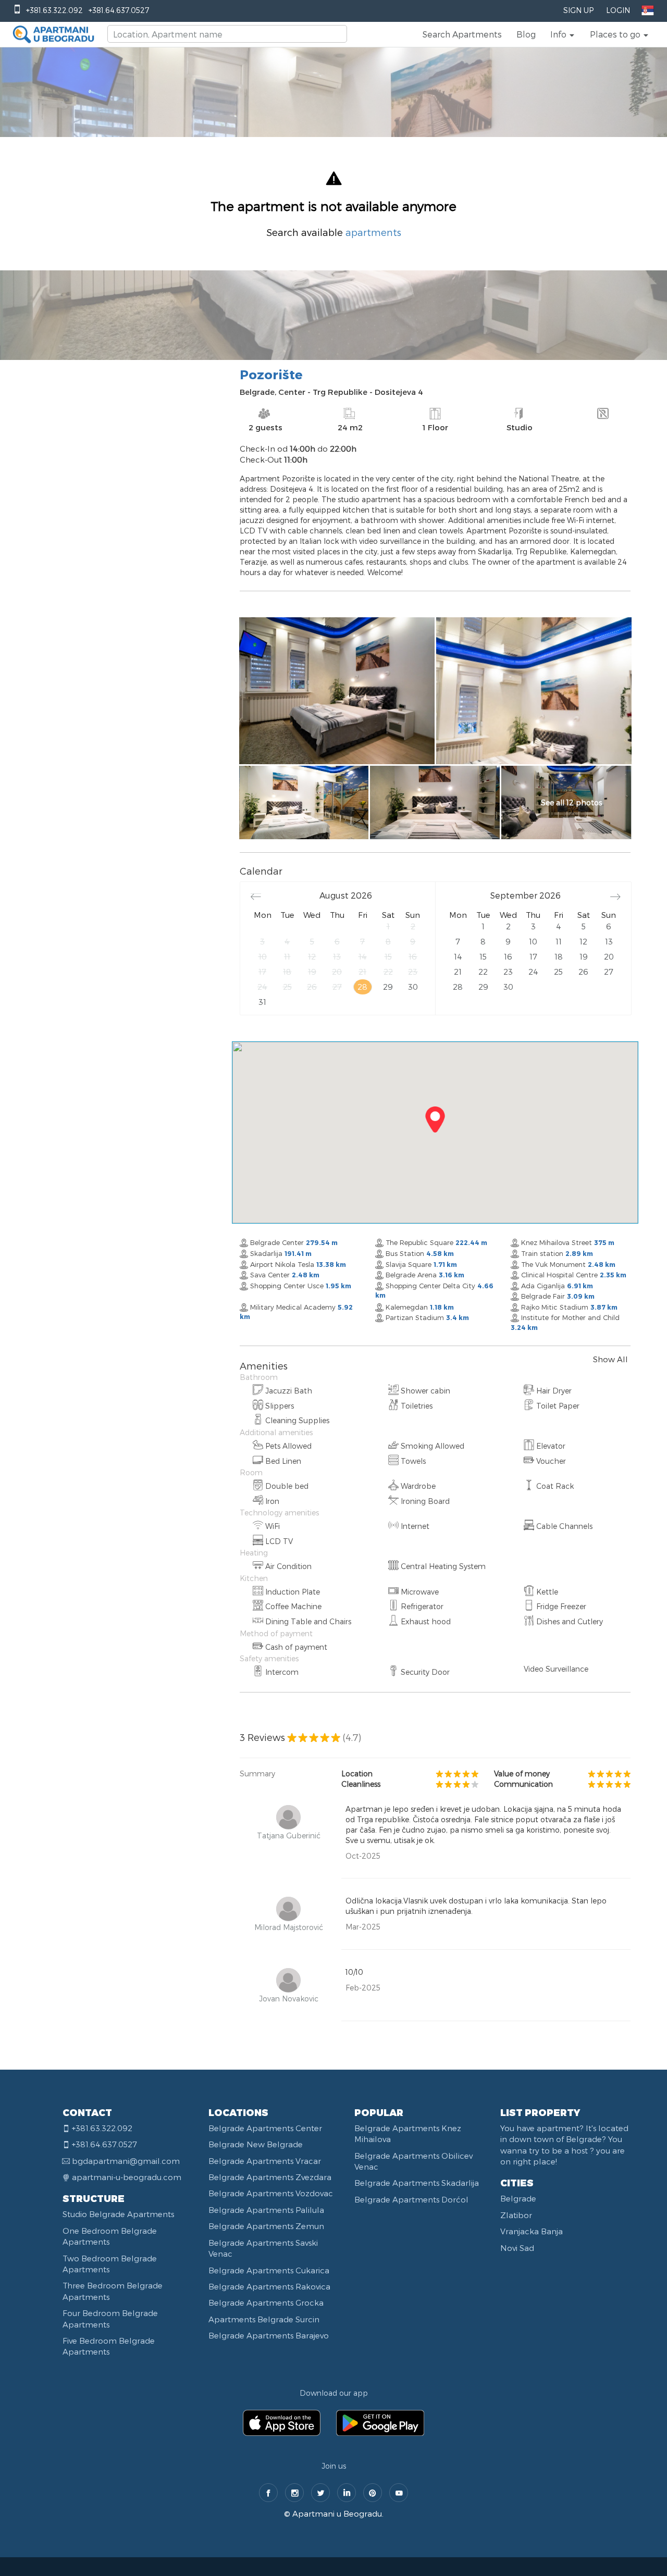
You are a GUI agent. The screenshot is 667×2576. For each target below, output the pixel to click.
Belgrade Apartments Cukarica (269, 2270)
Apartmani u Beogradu (337, 2513)
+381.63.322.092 (54, 10)
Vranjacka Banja (532, 2231)
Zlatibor (516, 2215)
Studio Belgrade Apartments (118, 2214)
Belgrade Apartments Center (265, 2128)
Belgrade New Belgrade (256, 2144)
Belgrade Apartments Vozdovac (271, 2193)
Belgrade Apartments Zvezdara (270, 2177)
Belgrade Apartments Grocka (266, 2303)
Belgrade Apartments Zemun (266, 2226)
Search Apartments (462, 34)
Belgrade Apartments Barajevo (269, 2335)
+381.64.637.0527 (119, 10)
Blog (526, 34)
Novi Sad (517, 2248)
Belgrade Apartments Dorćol (411, 2199)
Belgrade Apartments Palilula (266, 2210)
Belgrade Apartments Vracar (265, 2161)
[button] (563, 34)
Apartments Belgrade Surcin (264, 2319)
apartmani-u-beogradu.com (127, 2177)
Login (618, 10)
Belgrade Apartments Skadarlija (417, 2183)
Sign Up (578, 10)
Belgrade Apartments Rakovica (269, 2286)
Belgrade (518, 2198)
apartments (373, 232)
